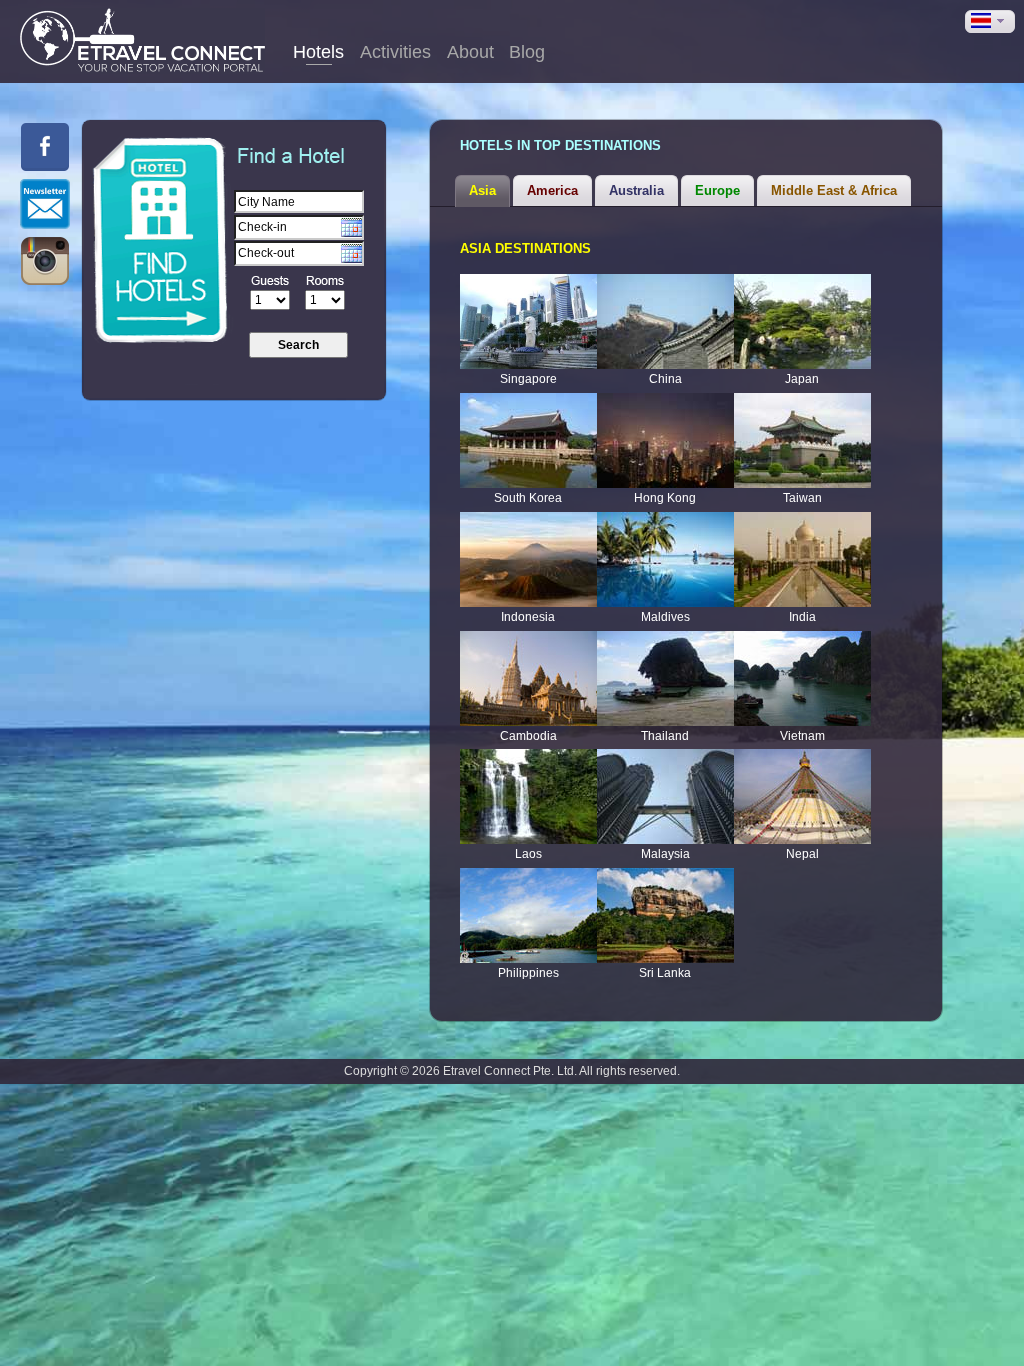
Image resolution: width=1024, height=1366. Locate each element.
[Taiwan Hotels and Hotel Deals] (802, 440)
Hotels (318, 52)
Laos (528, 854)
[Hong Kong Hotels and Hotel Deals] (665, 440)
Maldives (665, 617)
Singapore (528, 379)
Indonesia (528, 617)
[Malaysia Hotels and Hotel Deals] (665, 796)
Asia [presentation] (482, 190)
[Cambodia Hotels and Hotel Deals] (528, 678)
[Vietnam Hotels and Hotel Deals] (802, 678)
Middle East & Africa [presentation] (834, 190)
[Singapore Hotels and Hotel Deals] (528, 321)
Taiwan (802, 498)
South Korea (528, 498)
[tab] (482, 191)
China (665, 379)
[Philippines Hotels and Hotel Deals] (528, 915)
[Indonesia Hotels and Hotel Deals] (528, 559)
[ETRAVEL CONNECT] (142, 40)
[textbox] (299, 201)
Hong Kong (665, 498)
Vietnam (802, 736)
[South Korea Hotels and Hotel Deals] (528, 440)
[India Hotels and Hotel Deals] (802, 559)
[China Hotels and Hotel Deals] (665, 321)
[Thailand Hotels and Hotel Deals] (665, 678)
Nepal (802, 854)
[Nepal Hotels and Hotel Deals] (802, 796)
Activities (395, 52)
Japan (802, 379)
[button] (990, 21)
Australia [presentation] (636, 190)
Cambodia (528, 736)
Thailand (665, 736)
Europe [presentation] (717, 190)
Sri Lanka (665, 973)
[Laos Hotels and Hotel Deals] (528, 796)
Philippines (528, 973)
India (802, 617)
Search (298, 345)
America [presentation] (552, 190)
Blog (527, 52)
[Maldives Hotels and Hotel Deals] (665, 559)
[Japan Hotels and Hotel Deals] (802, 321)
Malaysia (665, 854)
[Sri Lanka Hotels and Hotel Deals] (665, 915)
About (470, 52)
